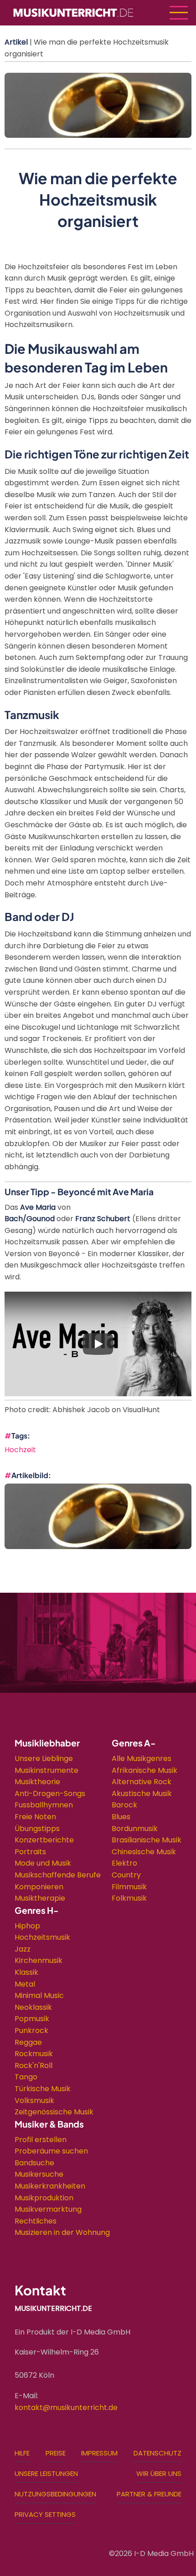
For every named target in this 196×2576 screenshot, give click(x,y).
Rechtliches (36, 2221)
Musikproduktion (44, 2198)
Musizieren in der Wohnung (62, 2232)
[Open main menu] (179, 13)
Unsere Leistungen (46, 2473)
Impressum (99, 2453)
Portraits (30, 1852)
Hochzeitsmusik (42, 1937)
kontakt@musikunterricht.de (66, 2407)
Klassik (26, 1972)
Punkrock (31, 2030)
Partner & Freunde (149, 2494)
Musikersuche (39, 2174)
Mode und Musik (43, 1863)
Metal (25, 1984)
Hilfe (22, 2453)
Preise (56, 2453)
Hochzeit (20, 1450)
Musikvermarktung (48, 2209)
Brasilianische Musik (147, 1840)
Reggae (28, 2042)
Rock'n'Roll (34, 2065)
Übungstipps (37, 1829)
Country (126, 1875)
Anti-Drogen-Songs (50, 1794)
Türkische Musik (43, 2089)
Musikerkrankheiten (50, 2186)
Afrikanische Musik (144, 1770)
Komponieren (39, 1887)
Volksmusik (34, 2101)
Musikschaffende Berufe (58, 1875)
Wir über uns (159, 2473)
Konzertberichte (44, 1840)
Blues (121, 1817)
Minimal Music (39, 1995)
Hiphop (27, 1926)
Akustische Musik (142, 1794)
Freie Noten (35, 1817)
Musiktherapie (40, 1898)
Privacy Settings (45, 2514)
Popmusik (32, 2019)
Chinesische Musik (144, 1852)
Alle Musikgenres (142, 1758)
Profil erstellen (41, 2140)
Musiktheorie (37, 1782)
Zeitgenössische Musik (54, 2112)
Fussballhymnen (44, 1805)
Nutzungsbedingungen (55, 2494)
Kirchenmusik (39, 1960)
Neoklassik (33, 2007)
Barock (124, 1805)
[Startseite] (73, 12)
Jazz (23, 1949)
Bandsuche (34, 2163)
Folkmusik (129, 1898)
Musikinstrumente (46, 1770)
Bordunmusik (135, 1829)
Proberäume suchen (51, 2151)
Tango (26, 2077)
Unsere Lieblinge (44, 1758)
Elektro (124, 1863)
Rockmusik (34, 2054)
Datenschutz (157, 2453)
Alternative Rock (142, 1782)
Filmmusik (129, 1887)
